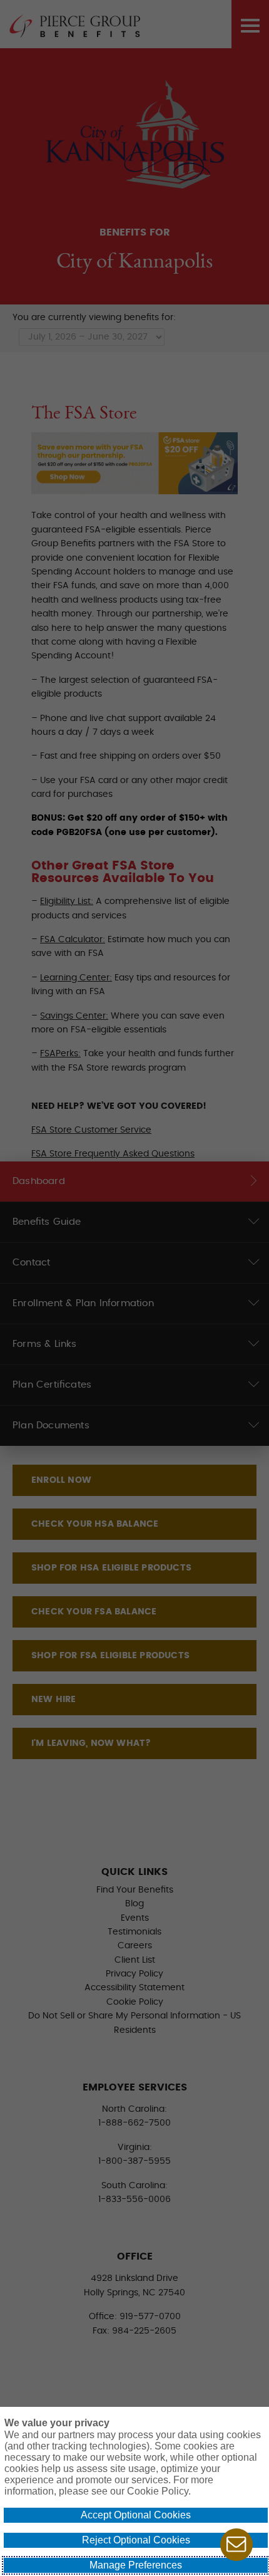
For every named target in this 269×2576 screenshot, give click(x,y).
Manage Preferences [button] (136, 2565)
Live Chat (236, 2545)
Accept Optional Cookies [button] (136, 2515)
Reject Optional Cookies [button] (136, 2540)
